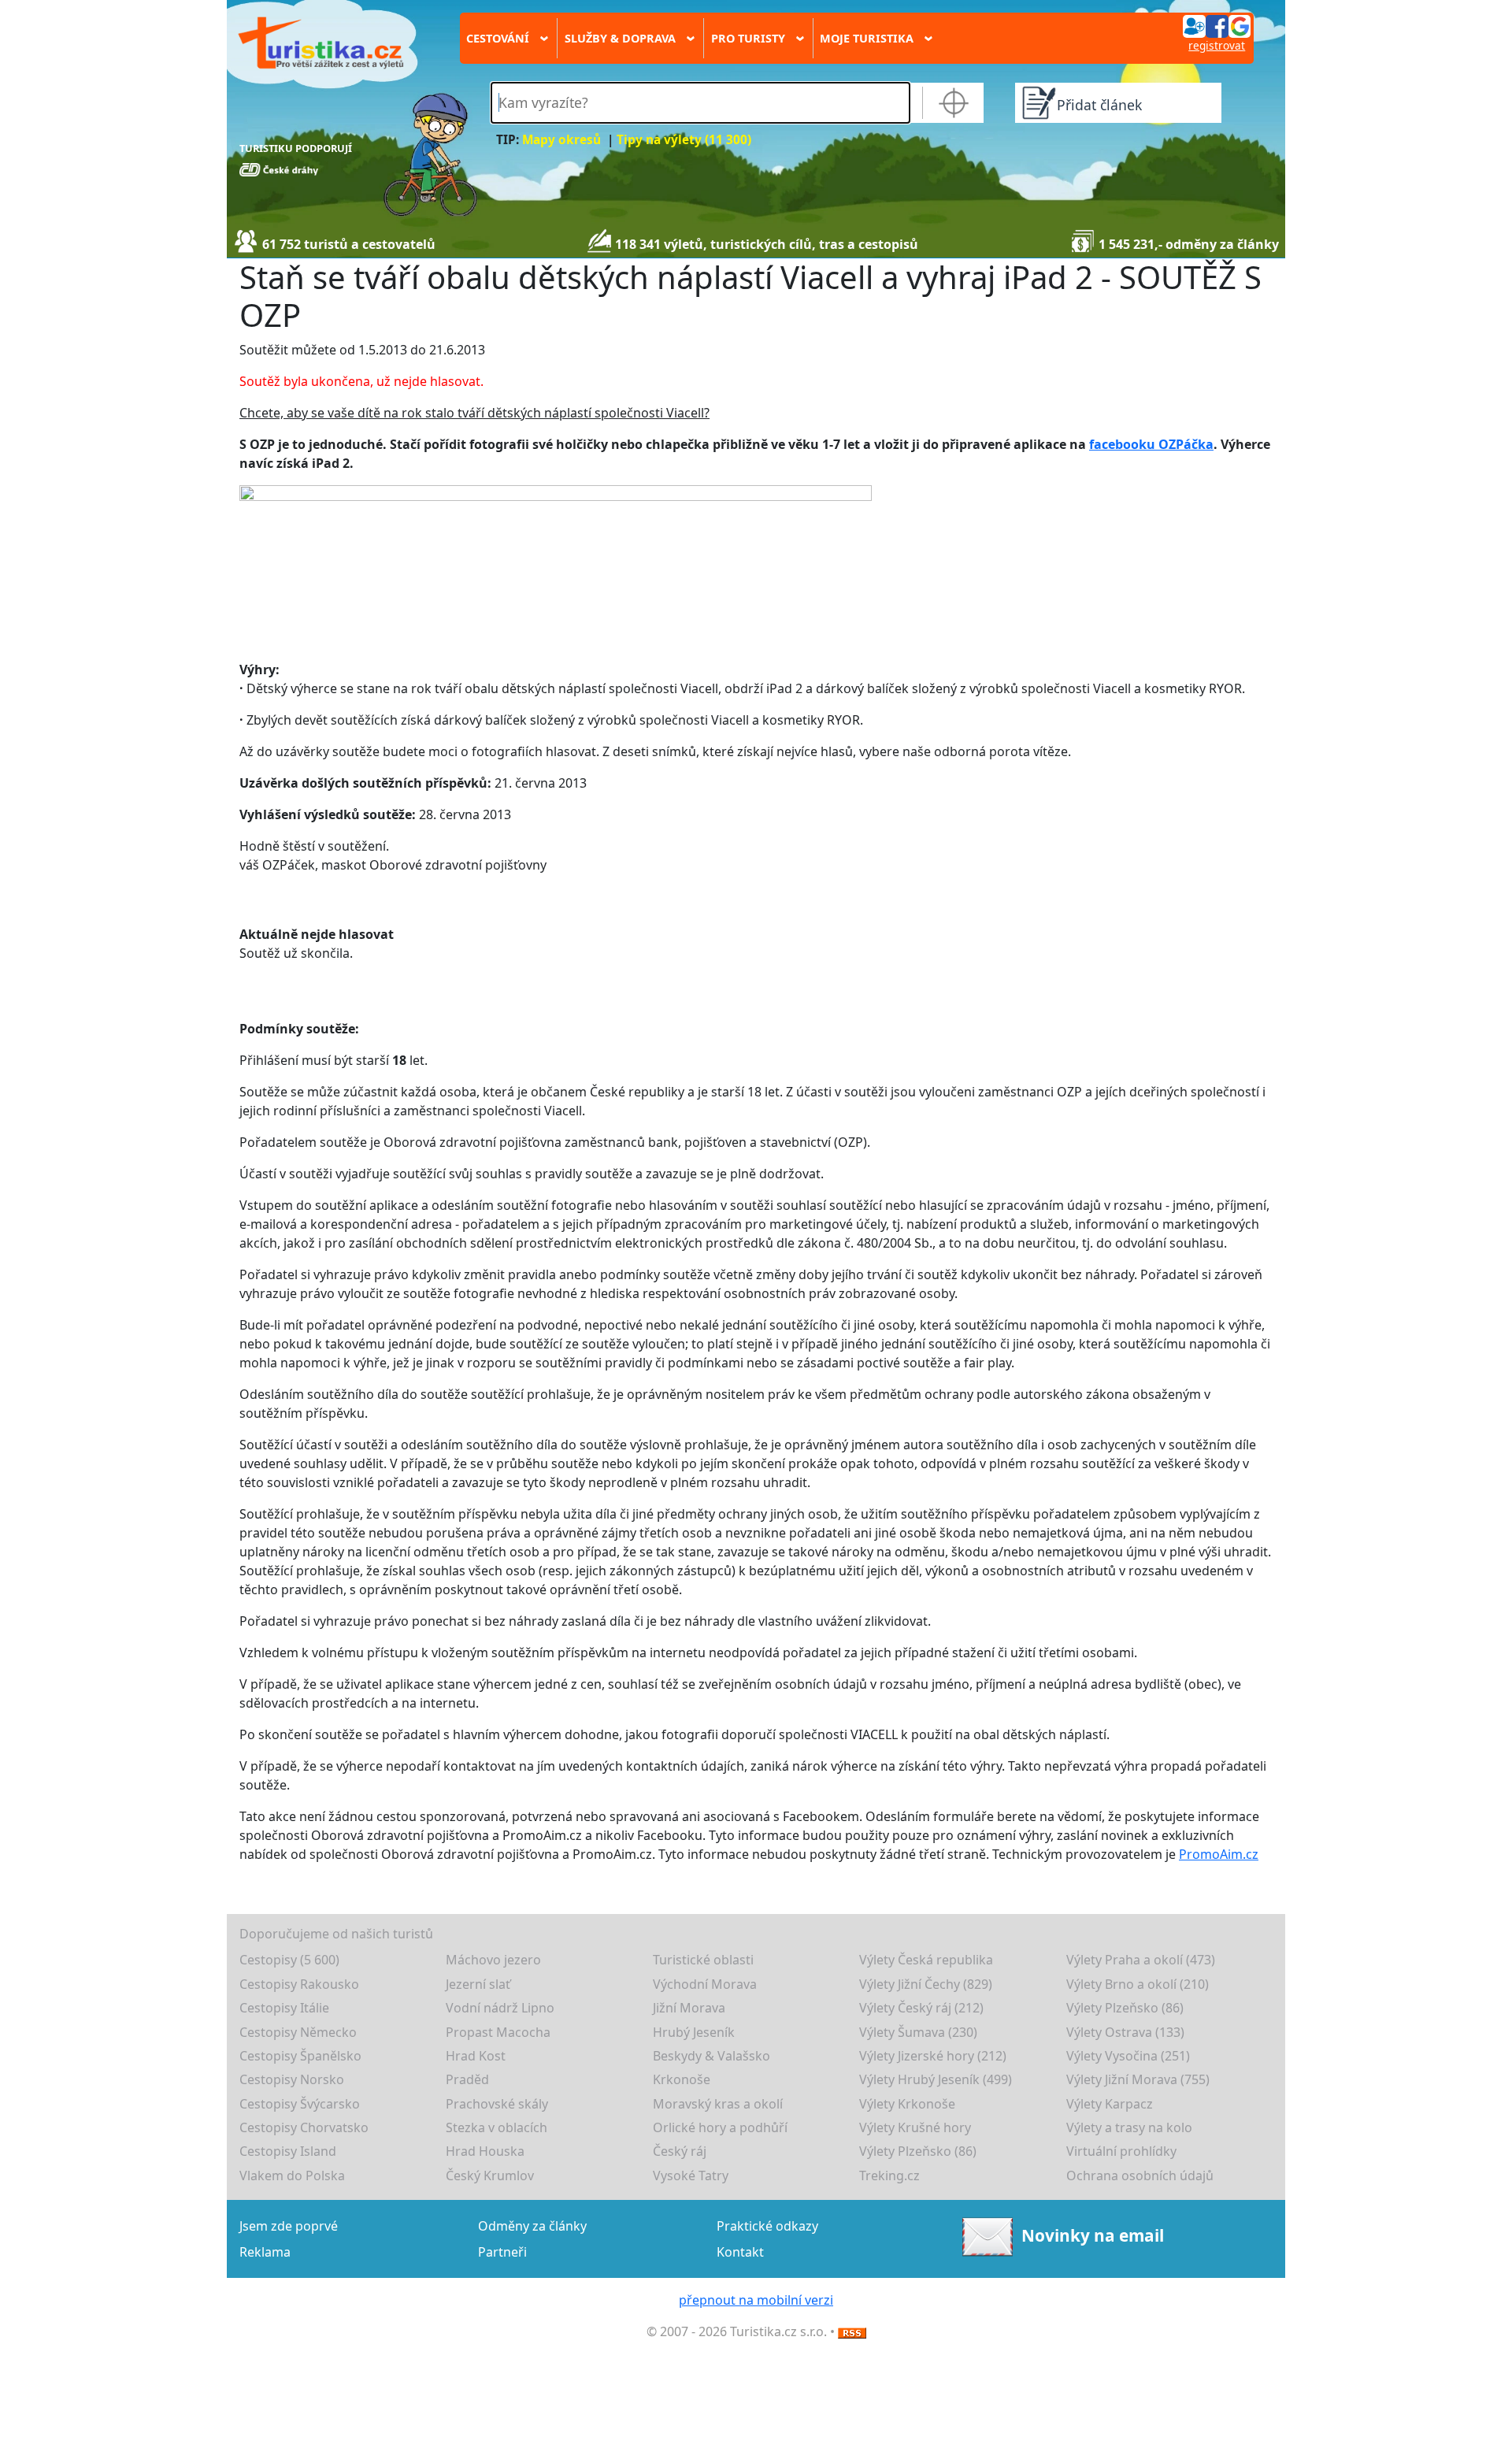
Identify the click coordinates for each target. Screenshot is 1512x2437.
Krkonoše (682, 2079)
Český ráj (680, 2151)
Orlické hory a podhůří (720, 2127)
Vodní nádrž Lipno (500, 2008)
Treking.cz (889, 2175)
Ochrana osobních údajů (1140, 2175)
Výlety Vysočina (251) (1128, 2056)
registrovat (1217, 45)
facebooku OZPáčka (1151, 444)
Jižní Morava (689, 2008)
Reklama (265, 2252)
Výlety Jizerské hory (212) (933, 2056)
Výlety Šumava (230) (918, 2032)
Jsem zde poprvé (289, 2226)
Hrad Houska (485, 2151)
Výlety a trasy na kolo (1129, 2127)
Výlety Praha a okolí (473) (1141, 1960)
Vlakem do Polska (292, 2175)
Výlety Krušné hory (915, 2127)
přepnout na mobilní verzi (756, 2300)
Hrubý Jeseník (694, 2032)
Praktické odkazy (767, 2226)
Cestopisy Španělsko (300, 2056)
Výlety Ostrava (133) (1125, 2032)
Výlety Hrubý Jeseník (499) (936, 2079)
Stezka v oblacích (497, 2127)
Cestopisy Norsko (292, 2079)
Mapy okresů (561, 140)
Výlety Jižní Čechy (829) (926, 1984)
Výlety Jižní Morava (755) (1138, 2079)
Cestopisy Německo (298, 2032)
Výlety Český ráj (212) (921, 2008)
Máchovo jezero (493, 1960)
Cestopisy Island (288, 2151)
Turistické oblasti (703, 1960)
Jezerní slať (478, 1984)
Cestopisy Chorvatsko (304, 2127)
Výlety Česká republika (926, 1960)
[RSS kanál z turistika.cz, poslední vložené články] (852, 2331)
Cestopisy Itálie (284, 2008)
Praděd (467, 2079)
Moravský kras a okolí (718, 2104)
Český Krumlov (490, 2175)
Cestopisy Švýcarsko (300, 2104)
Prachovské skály (497, 2104)
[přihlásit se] (1217, 25)
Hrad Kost (476, 2056)
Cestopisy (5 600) (289, 1960)
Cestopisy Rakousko (299, 1984)
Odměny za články (532, 2226)
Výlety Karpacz (1110, 2104)
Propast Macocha (498, 2032)
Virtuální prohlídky (1121, 2151)
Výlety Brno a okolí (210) (1138, 1984)
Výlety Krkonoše (907, 2104)
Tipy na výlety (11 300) (684, 140)
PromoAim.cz (1219, 1854)
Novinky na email (1092, 2235)
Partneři (502, 2252)
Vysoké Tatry (691, 2175)
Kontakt (740, 2252)
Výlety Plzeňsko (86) (1125, 2008)
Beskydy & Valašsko (712, 2056)
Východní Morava (705, 1984)
